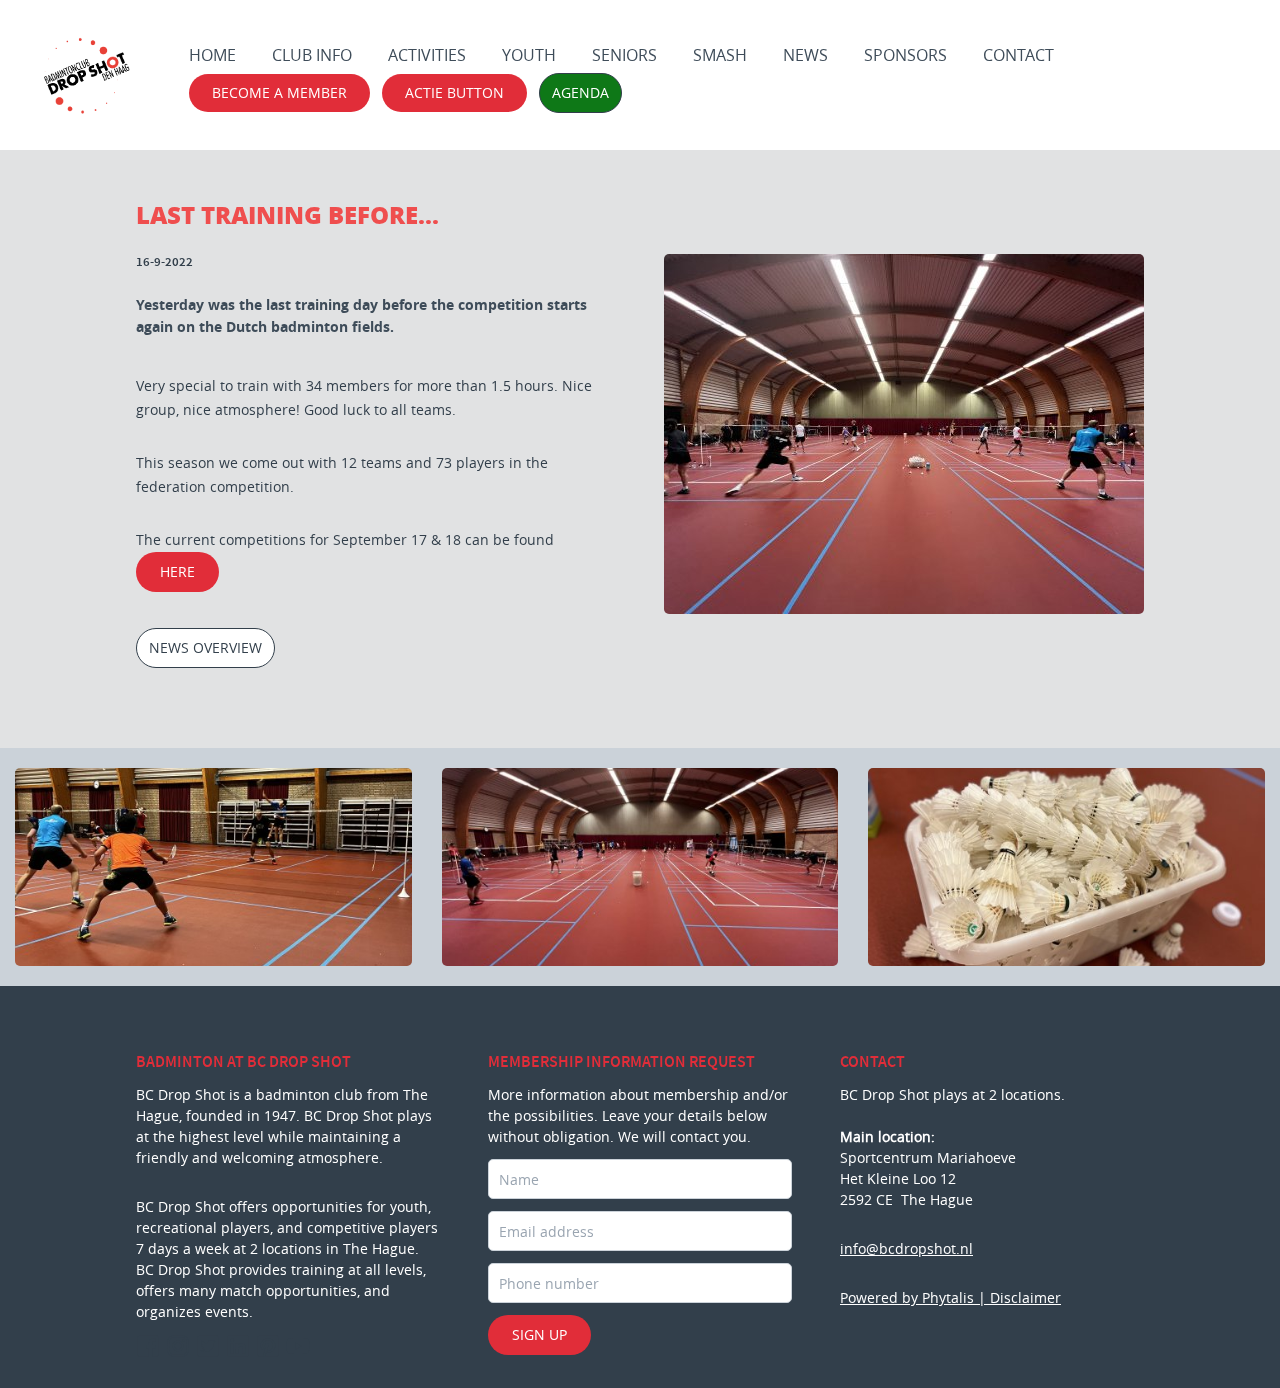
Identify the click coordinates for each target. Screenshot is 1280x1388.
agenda (580, 92)
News (805, 55)
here (177, 571)
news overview (205, 647)
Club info (312, 55)
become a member (279, 92)
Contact (1018, 55)
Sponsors (905, 55)
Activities (427, 55)
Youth (529, 55)
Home (212, 55)
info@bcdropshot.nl (906, 1248)
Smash (720, 55)
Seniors (624, 55)
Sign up (539, 1334)
